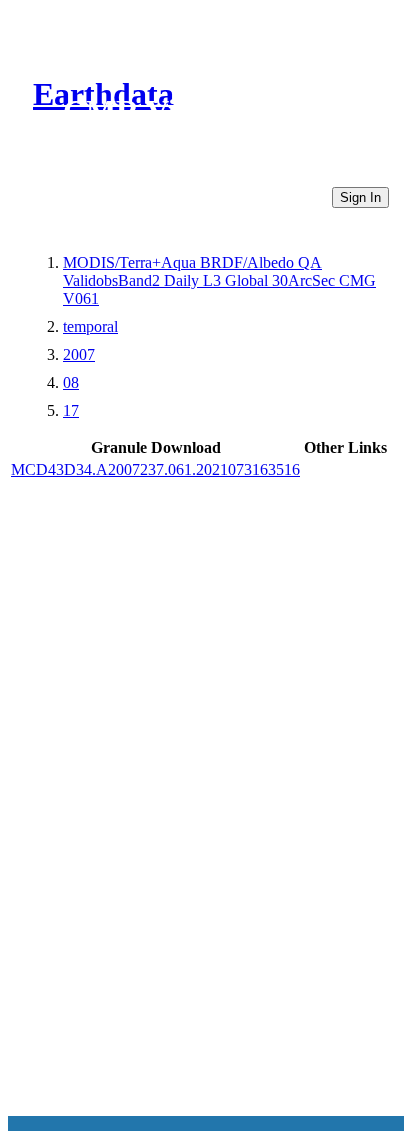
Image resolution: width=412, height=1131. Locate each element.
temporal (90, 326)
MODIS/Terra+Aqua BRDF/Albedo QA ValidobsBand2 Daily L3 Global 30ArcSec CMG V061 (219, 280)
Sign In (360, 197)
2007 (79, 354)
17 (71, 410)
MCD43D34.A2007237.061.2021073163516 (155, 469)
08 (71, 382)
